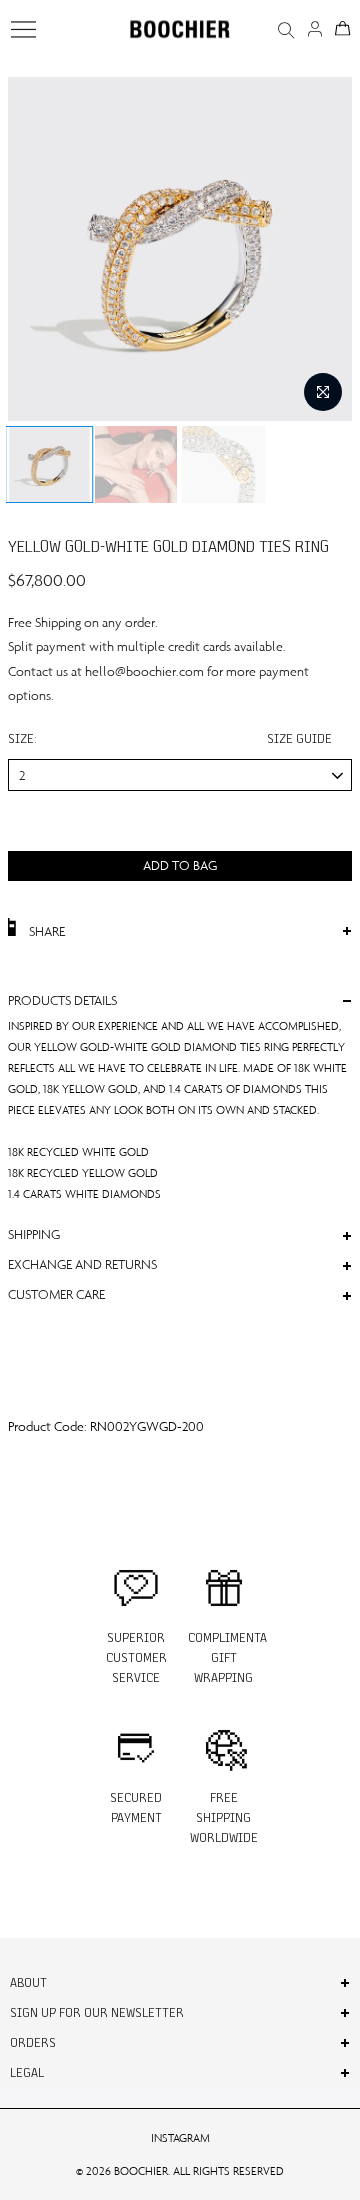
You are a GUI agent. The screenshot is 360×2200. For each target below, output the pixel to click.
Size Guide (299, 738)
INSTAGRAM (180, 2138)
